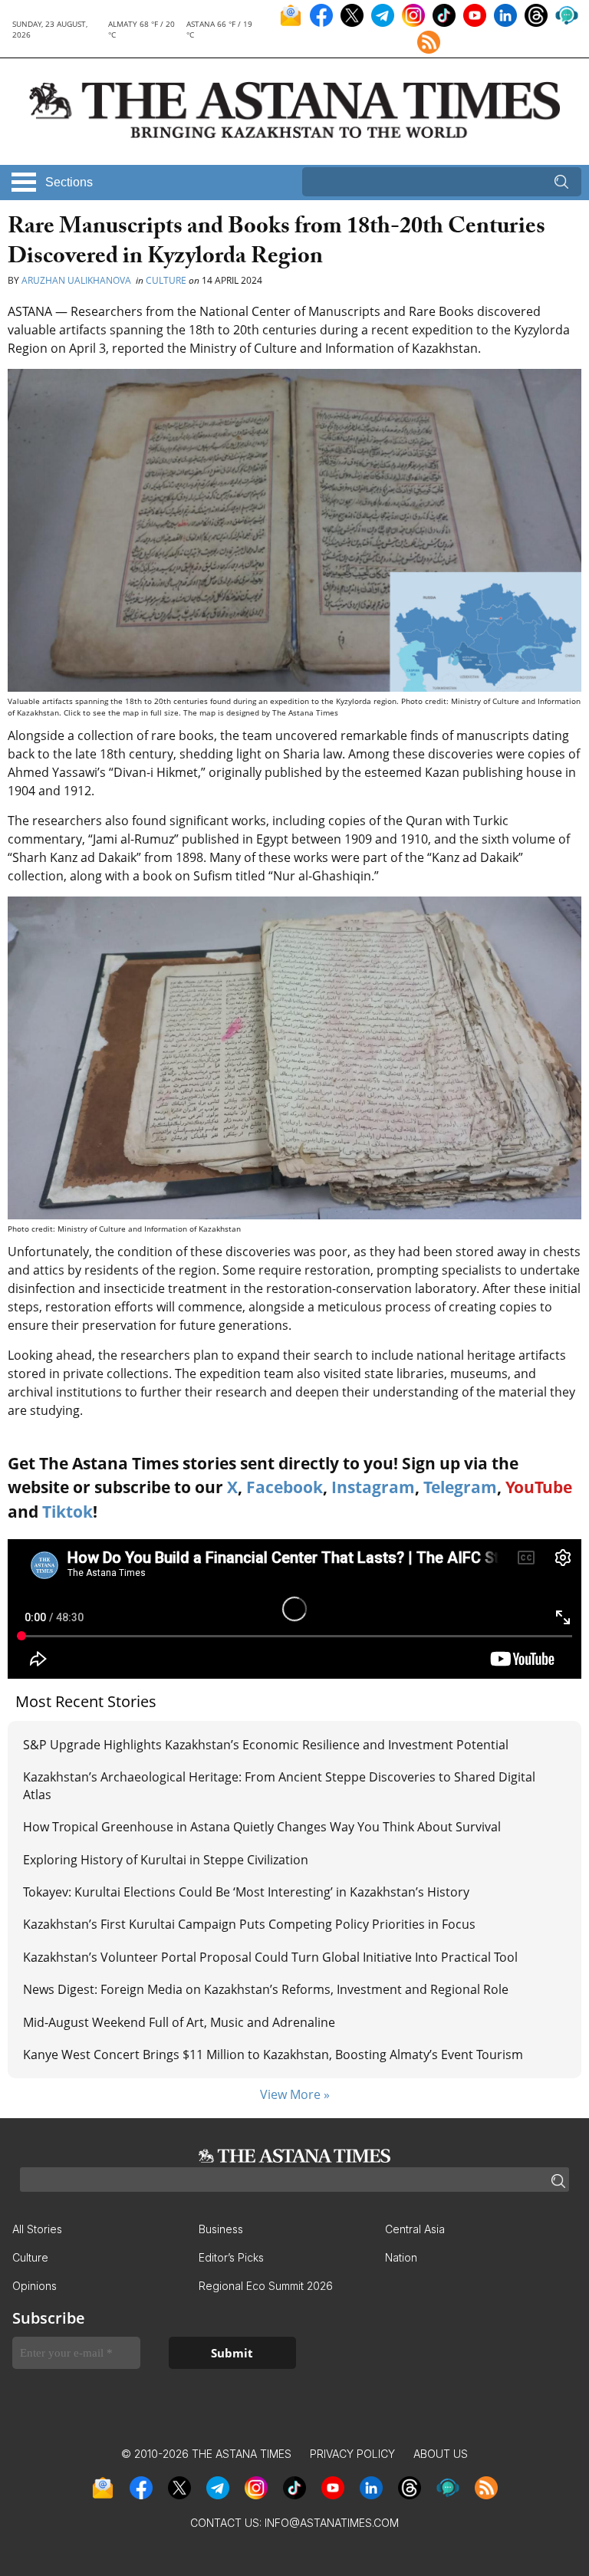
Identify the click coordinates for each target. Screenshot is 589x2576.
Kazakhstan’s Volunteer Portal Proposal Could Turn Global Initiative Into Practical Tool (270, 1957)
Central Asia (415, 2229)
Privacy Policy (352, 2454)
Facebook (285, 1487)
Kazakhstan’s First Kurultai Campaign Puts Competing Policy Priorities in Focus (249, 1924)
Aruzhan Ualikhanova (77, 280)
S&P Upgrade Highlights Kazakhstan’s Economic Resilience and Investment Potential (266, 1745)
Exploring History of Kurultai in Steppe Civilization (166, 1860)
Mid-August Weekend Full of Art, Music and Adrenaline (179, 2022)
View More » (295, 2094)
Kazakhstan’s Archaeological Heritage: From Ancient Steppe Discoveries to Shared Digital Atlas (279, 1785)
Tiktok (67, 1512)
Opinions (35, 2286)
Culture (166, 280)
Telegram (460, 1487)
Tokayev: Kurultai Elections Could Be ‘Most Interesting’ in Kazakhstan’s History (246, 1892)
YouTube (539, 1487)
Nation (401, 2257)
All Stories (37, 2229)
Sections (69, 182)
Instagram (373, 1487)
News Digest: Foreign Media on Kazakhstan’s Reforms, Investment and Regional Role (266, 1989)
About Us (441, 2454)
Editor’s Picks (231, 2257)
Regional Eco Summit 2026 (266, 2286)
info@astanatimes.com (332, 2523)
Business (221, 2229)
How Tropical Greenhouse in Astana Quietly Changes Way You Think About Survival (262, 1827)
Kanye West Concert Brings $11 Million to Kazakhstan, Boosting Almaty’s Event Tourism (273, 2055)
